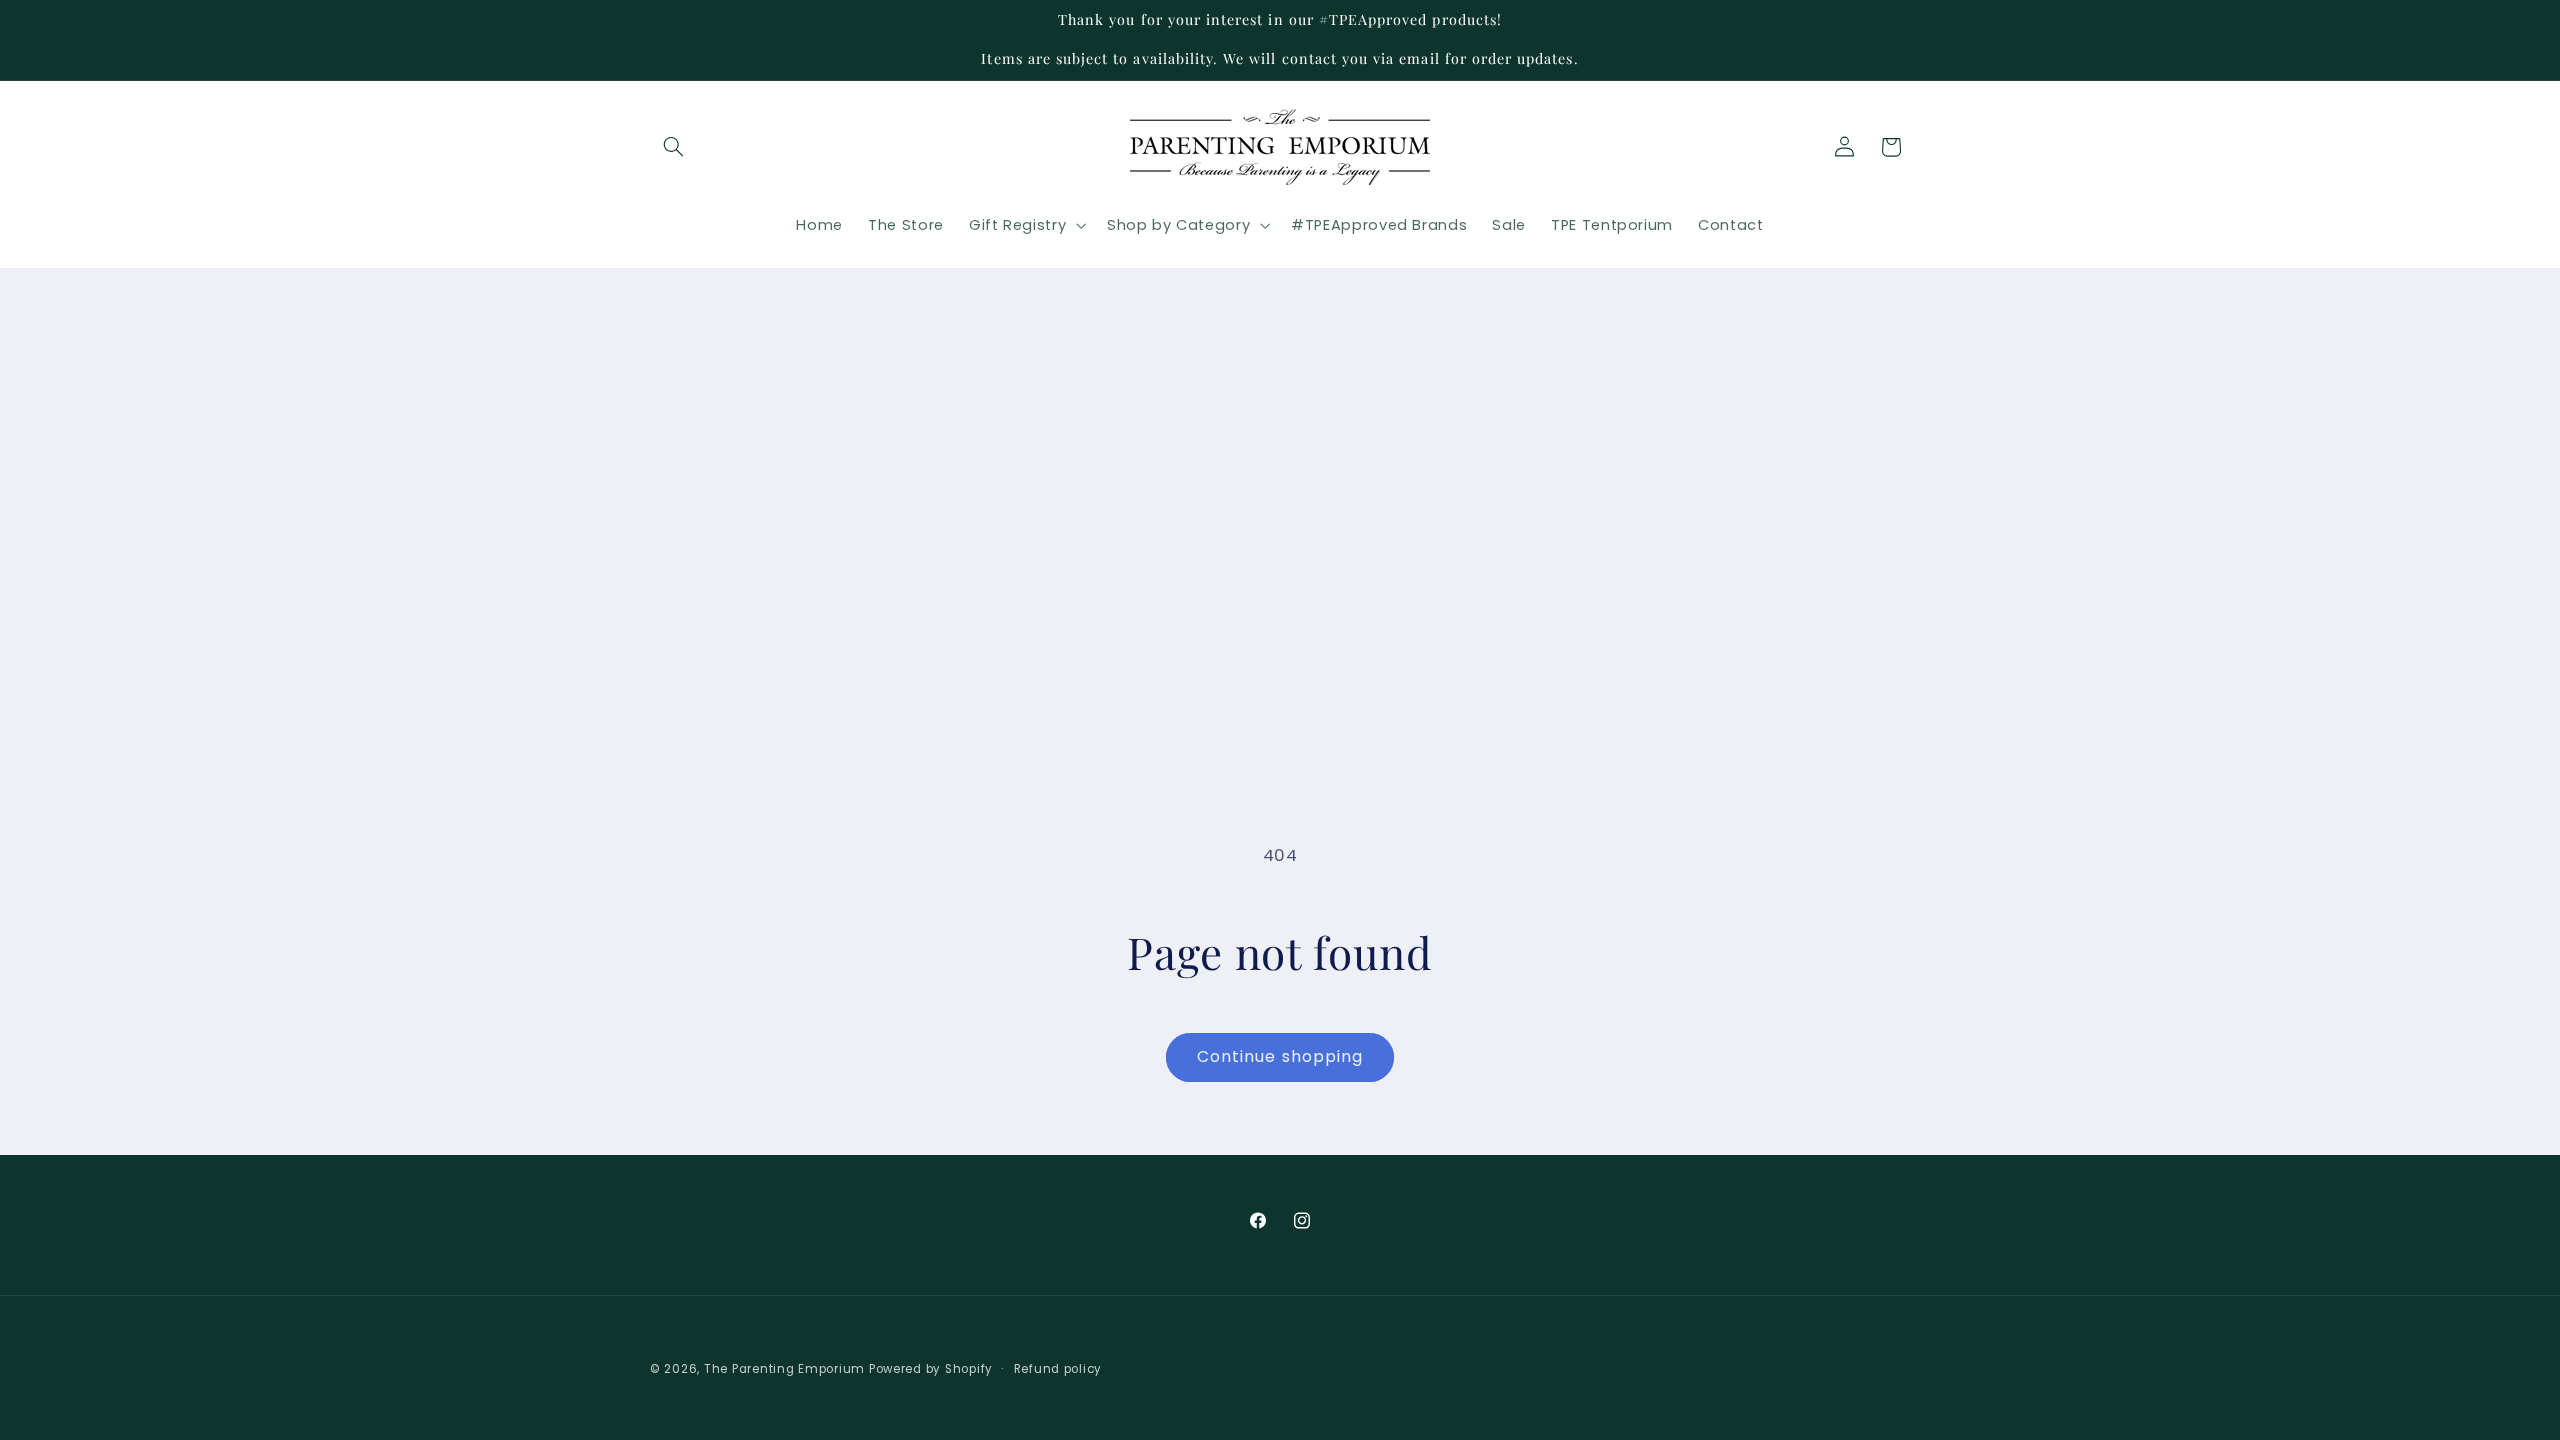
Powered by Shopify (931, 1369)
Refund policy (1058, 1369)
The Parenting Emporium (784, 1369)
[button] (673, 147)
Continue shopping (1280, 1056)
